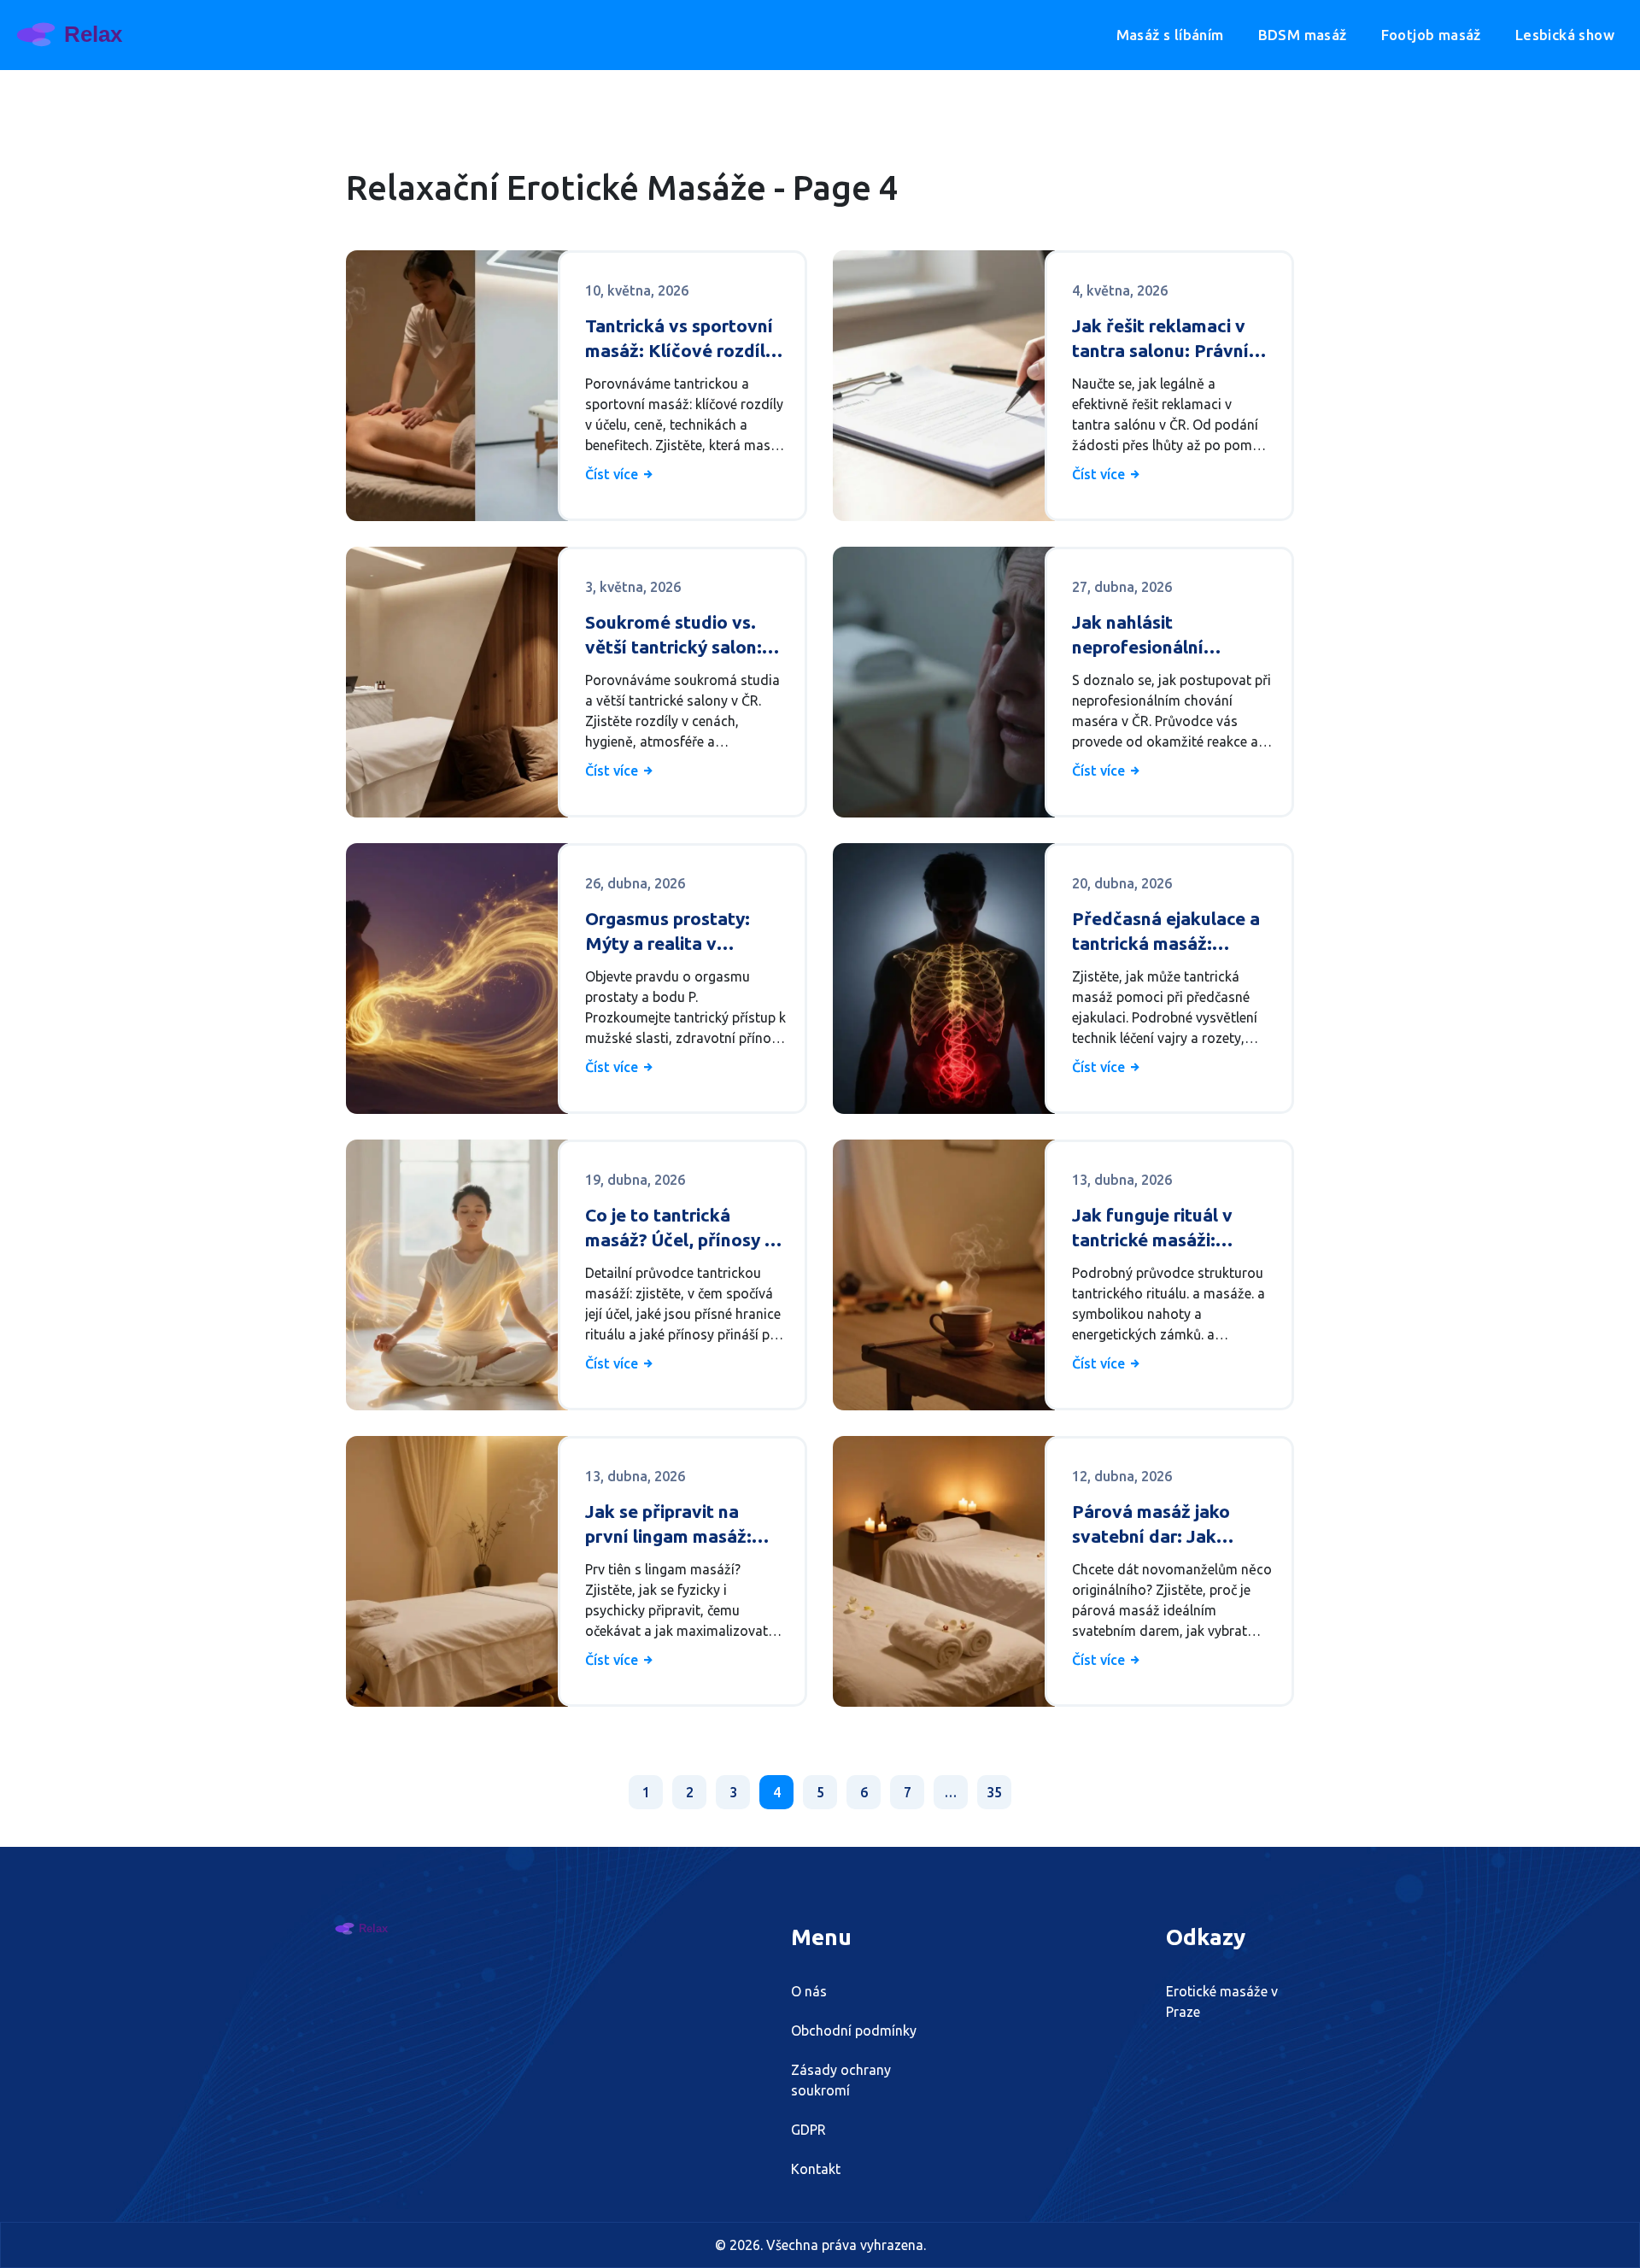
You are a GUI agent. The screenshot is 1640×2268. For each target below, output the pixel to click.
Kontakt (816, 2169)
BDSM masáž (1303, 35)
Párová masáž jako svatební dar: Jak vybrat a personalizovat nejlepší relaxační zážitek (1171, 1525)
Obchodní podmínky (854, 2031)
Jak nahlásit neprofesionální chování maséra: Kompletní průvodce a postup (1164, 636)
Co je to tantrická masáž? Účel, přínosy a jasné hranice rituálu (680, 1229)
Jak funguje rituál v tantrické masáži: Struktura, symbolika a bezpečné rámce (1166, 1229)
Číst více (613, 474)
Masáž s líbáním (1170, 35)
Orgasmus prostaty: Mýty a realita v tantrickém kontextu (671, 932)
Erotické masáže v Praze (1222, 2001)
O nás (809, 1991)
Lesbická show (1565, 35)
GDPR (808, 2130)
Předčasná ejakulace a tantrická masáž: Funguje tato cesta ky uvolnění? (1166, 932)
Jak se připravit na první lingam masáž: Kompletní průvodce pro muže (670, 1525)
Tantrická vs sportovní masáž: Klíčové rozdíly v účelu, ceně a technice (684, 340)
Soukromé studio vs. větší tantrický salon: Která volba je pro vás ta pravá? (677, 636)
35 (994, 1792)
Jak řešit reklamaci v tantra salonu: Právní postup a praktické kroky (1160, 340)
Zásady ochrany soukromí (841, 2080)
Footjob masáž (1431, 35)
